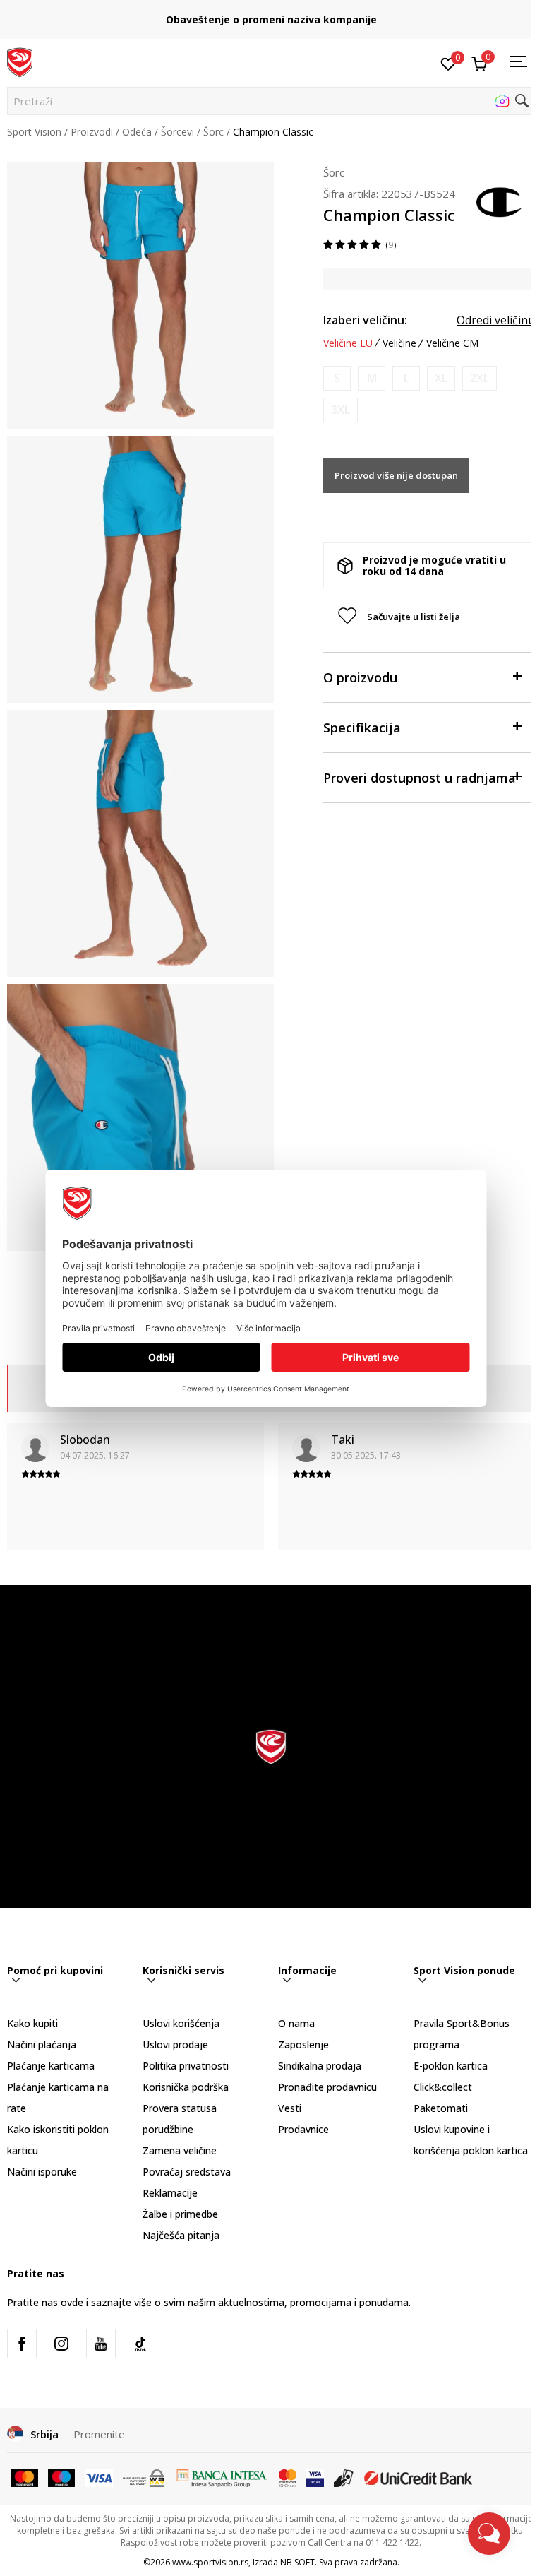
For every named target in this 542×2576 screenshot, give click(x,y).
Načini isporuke (42, 2172)
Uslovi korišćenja (181, 2023)
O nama (296, 2023)
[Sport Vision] (20, 61)
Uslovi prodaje (175, 2044)
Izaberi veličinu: (365, 320)
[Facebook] (22, 2344)
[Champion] (500, 201)
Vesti (290, 2108)
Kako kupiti (32, 2023)
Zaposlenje (303, 2044)
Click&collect (443, 2087)
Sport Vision (34, 132)
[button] (271, 101)
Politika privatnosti (186, 2066)
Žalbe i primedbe (180, 2214)
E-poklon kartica (451, 2066)
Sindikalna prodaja (320, 2066)
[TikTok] (140, 2344)
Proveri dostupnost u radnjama (420, 778)
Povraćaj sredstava (187, 2172)
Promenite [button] (99, 2434)
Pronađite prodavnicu (327, 2087)
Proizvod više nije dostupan (396, 475)
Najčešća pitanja (181, 2235)
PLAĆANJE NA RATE (271, 14)
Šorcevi (177, 132)
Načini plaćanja (42, 2044)
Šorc (213, 132)
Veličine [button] (399, 343)
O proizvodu (360, 677)
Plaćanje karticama (51, 2066)
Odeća (137, 132)
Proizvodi (92, 132)
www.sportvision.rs (210, 2562)
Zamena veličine (180, 2150)
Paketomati (441, 2108)
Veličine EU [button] (348, 343)
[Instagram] (61, 2344)
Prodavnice (303, 2129)
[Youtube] (101, 2344)
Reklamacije (170, 2193)
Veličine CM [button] (452, 343)
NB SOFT (297, 2562)
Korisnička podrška (186, 2087)
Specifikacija (362, 728)
